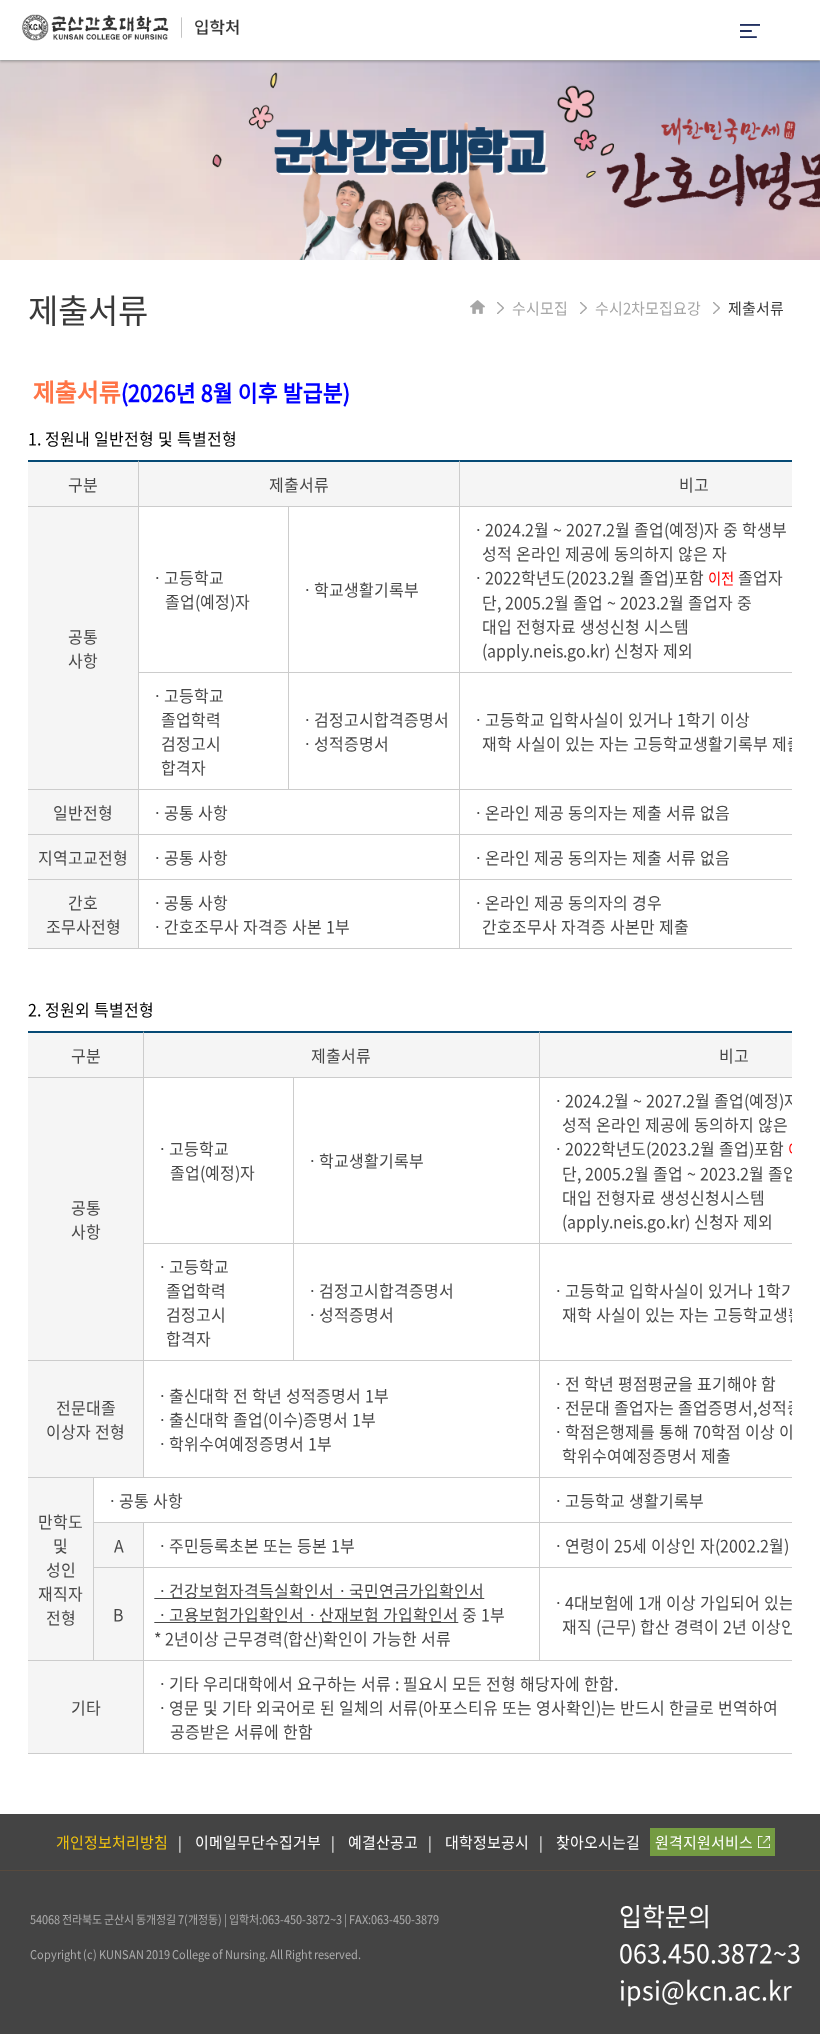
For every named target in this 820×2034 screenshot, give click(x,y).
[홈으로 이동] (477, 308)
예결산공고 (383, 1842)
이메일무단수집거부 (258, 1842)
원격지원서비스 (704, 1842)
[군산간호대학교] (120, 34)
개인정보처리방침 (112, 1842)
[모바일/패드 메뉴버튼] (750, 32)
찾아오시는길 (598, 1842)
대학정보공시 (487, 1842)
